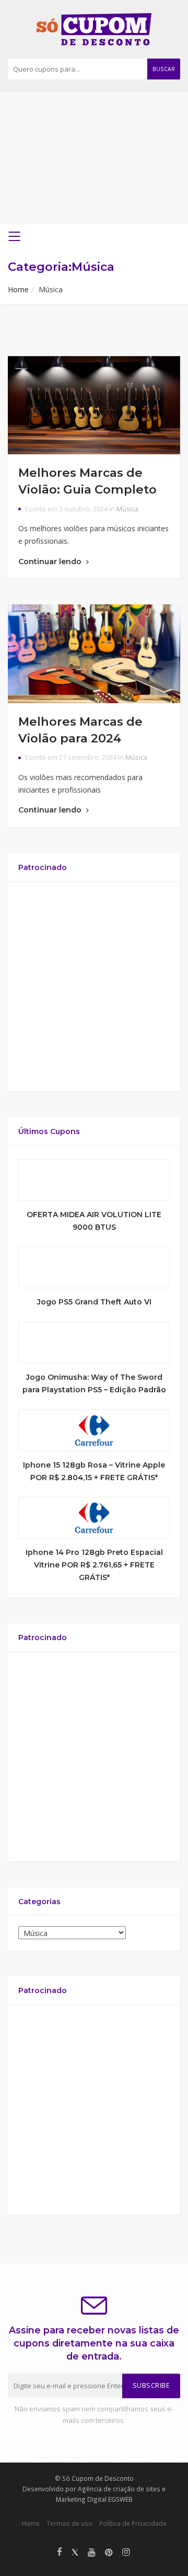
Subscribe (151, 2385)
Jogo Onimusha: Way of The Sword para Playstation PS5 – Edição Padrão (94, 1383)
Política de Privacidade (133, 2523)
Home (18, 289)
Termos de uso (69, 2523)
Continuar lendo (51, 562)
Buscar (164, 69)
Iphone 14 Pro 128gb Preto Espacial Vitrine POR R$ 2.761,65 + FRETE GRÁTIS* (94, 1565)
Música (127, 509)
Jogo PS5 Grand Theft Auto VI (94, 1302)
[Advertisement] (94, 158)
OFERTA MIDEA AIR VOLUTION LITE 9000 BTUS (94, 1221)
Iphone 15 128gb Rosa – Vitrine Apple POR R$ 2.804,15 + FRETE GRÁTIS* (94, 1471)
